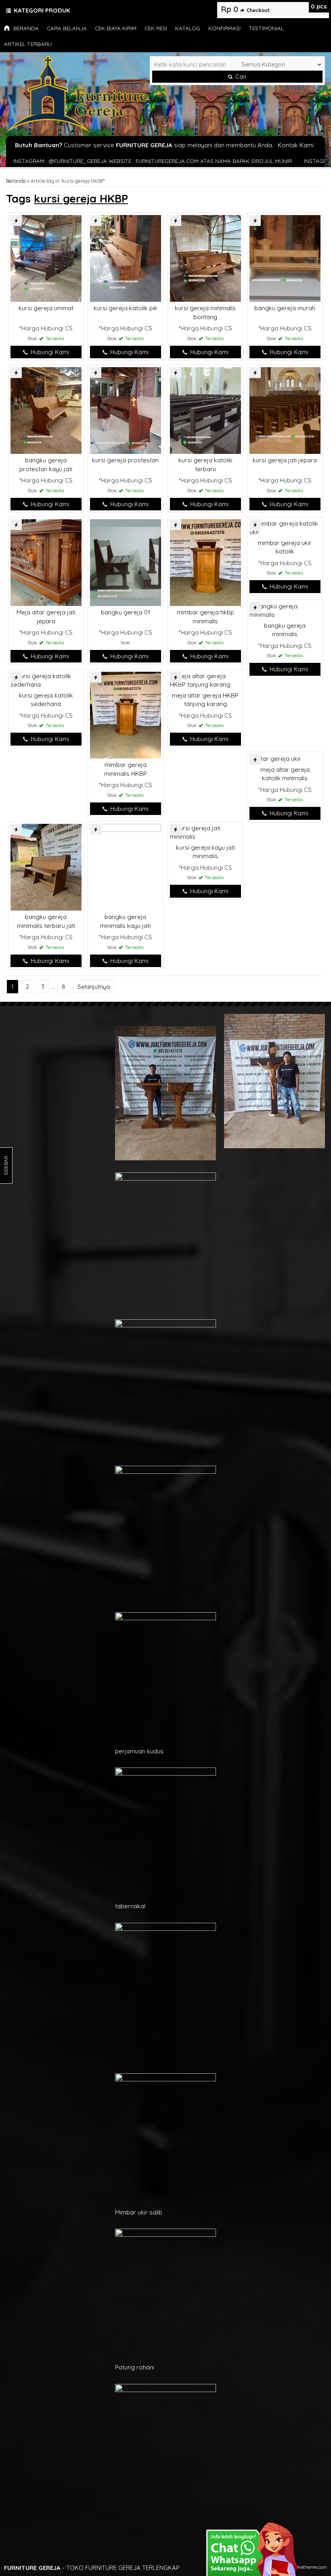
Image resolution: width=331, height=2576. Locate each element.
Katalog (188, 28)
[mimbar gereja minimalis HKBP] (126, 714)
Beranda (25, 28)
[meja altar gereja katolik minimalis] (275, 758)
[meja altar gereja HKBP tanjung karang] (205, 680)
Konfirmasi (224, 28)
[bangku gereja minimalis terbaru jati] (46, 866)
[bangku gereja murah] (285, 258)
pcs (319, 6)
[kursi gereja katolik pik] (126, 258)
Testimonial (266, 28)
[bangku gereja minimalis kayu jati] (126, 866)
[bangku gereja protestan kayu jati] (46, 410)
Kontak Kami (296, 145)
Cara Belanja (67, 28)
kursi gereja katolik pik (126, 308)
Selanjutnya (94, 987)
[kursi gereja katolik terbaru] (205, 410)
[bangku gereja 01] (126, 562)
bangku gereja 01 (126, 612)
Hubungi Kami (49, 352)
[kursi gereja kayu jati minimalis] (205, 832)
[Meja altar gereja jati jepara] (46, 562)
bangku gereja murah (285, 308)
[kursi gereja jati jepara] (285, 410)
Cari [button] (240, 77)
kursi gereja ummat (46, 308)
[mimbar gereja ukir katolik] (285, 527)
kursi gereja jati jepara (285, 460)
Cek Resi (156, 28)
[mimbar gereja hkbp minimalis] (205, 562)
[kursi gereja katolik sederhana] (46, 680)
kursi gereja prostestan (125, 460)
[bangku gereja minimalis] (285, 610)
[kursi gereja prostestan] (126, 410)
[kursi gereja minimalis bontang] (205, 258)
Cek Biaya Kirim (116, 28)
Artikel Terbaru (28, 44)
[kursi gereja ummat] (46, 258)
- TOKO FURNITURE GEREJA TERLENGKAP (92, 2568)
